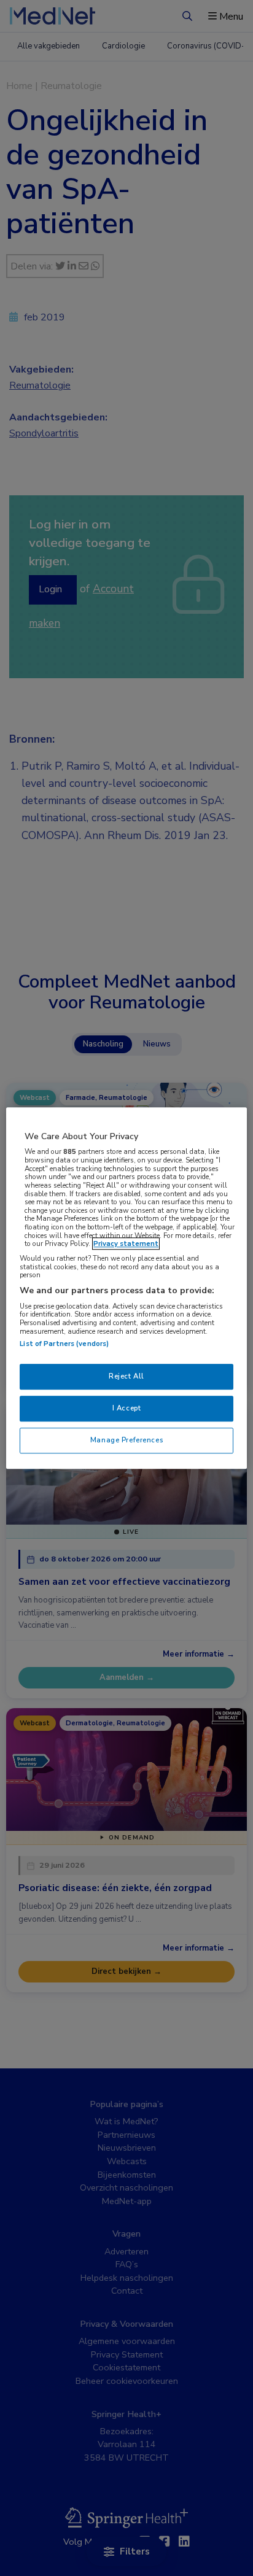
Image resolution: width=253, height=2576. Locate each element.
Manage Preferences (126, 1440)
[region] (126, 1288)
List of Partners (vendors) (64, 1344)
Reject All (126, 1377)
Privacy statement (126, 1244)
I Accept (127, 1408)
